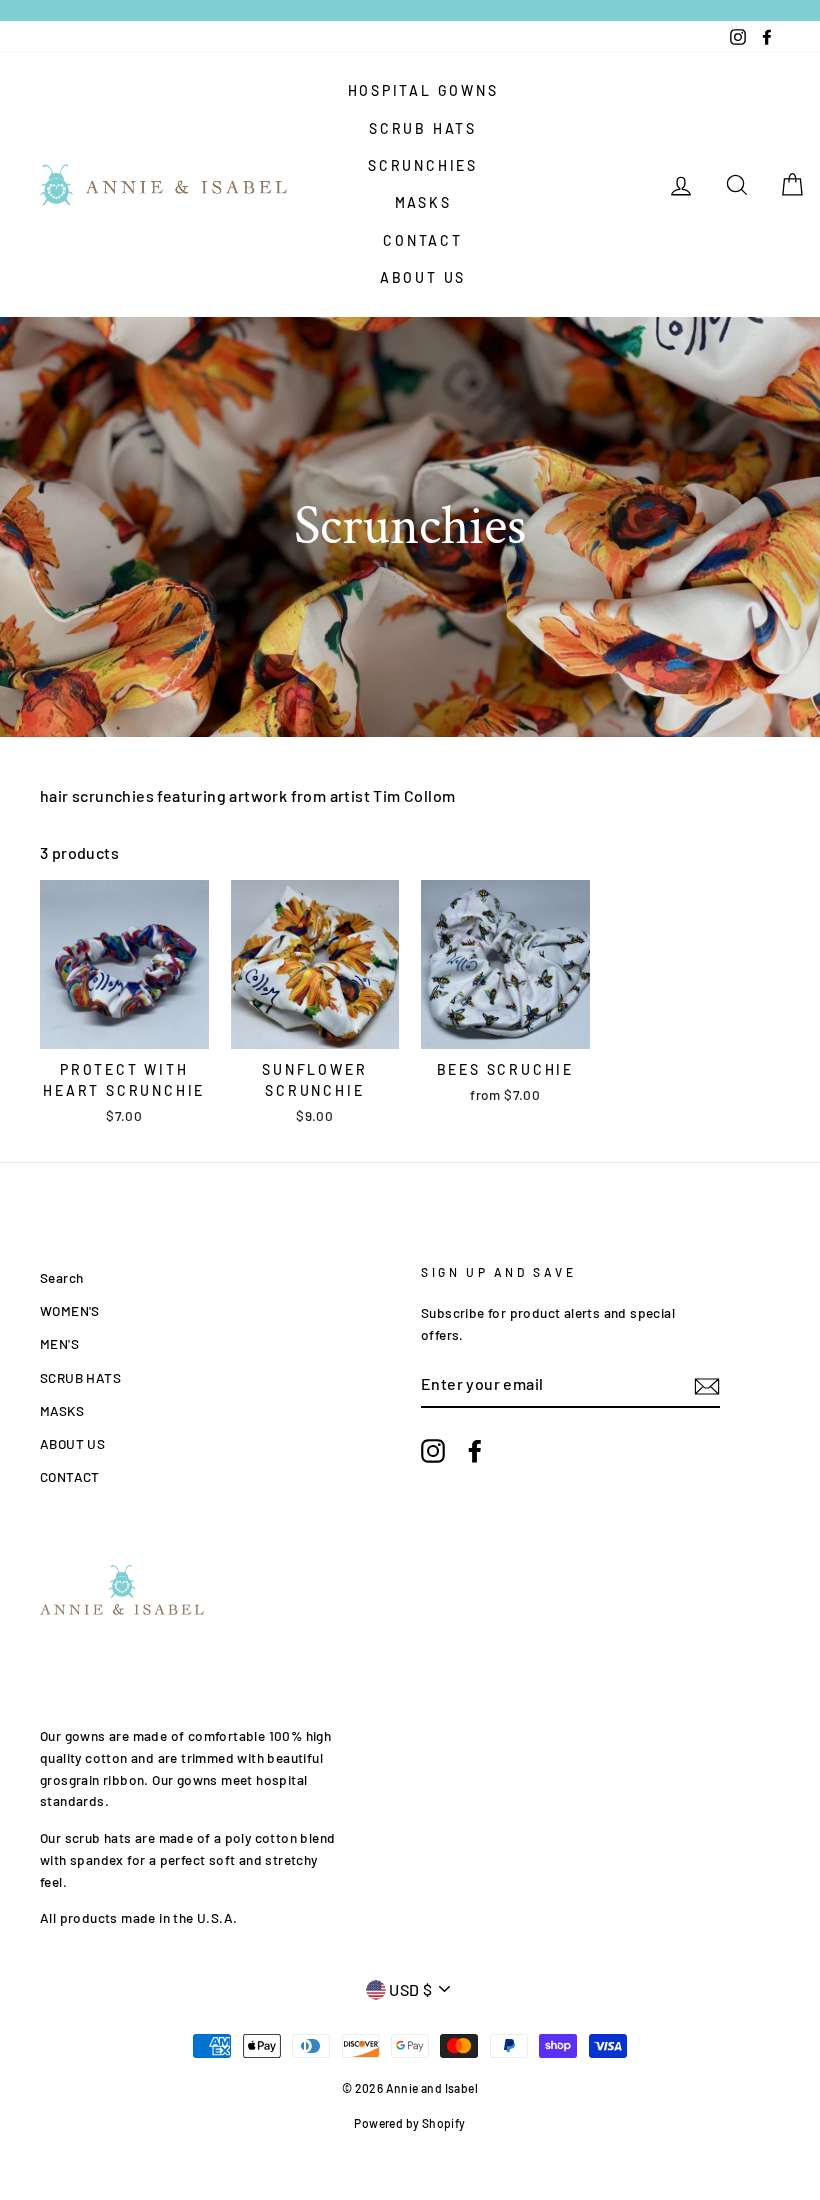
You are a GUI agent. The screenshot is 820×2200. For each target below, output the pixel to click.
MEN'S (59, 1343)
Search (61, 1277)
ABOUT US (423, 277)
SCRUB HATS (423, 128)
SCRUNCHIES (423, 165)
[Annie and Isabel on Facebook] (475, 1450)
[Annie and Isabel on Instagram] (433, 1450)
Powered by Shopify (409, 2123)
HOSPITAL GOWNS (423, 90)
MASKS (423, 202)
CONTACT (423, 240)
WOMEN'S (70, 1310)
